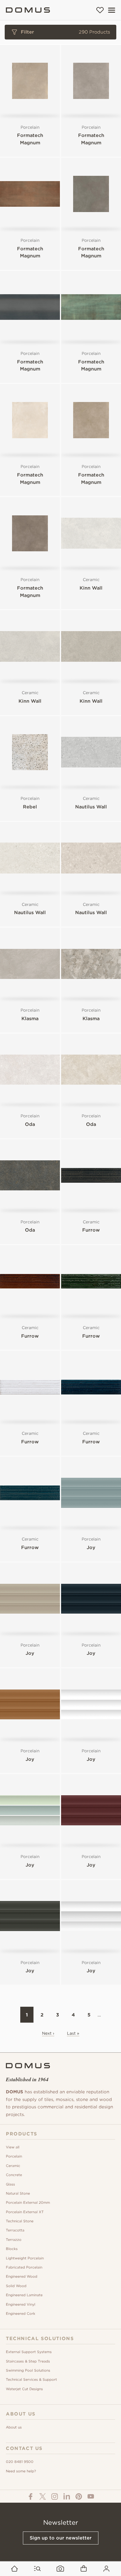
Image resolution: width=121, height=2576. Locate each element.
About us (14, 2427)
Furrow (91, 1230)
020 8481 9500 (20, 2462)
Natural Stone (18, 2193)
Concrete (14, 2175)
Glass (10, 2184)
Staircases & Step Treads (28, 2361)
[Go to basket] (84, 2569)
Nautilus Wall (91, 807)
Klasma (30, 1019)
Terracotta (15, 2230)
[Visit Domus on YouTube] (91, 2496)
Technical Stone (20, 2221)
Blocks (12, 2249)
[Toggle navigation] (112, 10)
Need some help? (21, 2471)
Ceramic (13, 2166)
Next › (48, 2033)
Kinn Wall (91, 588)
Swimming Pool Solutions (28, 2370)
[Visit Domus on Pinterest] (79, 2496)
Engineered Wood (22, 2276)
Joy (91, 1547)
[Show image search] (60, 2569)
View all (13, 2147)
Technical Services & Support (31, 2379)
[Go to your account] (106, 2569)
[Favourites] (100, 10)
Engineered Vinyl (21, 2304)
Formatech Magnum (30, 139)
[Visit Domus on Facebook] (31, 2496)
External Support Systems (29, 2352)
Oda (30, 1124)
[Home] (28, 10)
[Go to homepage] (15, 2569)
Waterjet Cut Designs (24, 2389)
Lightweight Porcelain (25, 2258)
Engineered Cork (21, 2313)
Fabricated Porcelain (24, 2267)
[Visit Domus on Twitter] (43, 2496)
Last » (73, 2033)
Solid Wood (16, 2286)
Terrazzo (14, 2240)
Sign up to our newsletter (61, 2538)
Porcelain (14, 2156)
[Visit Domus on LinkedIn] (67, 2496)
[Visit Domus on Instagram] (55, 2496)
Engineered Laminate (24, 2295)
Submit (60, 243)
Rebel (30, 807)
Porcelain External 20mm (28, 2202)
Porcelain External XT (25, 2212)
